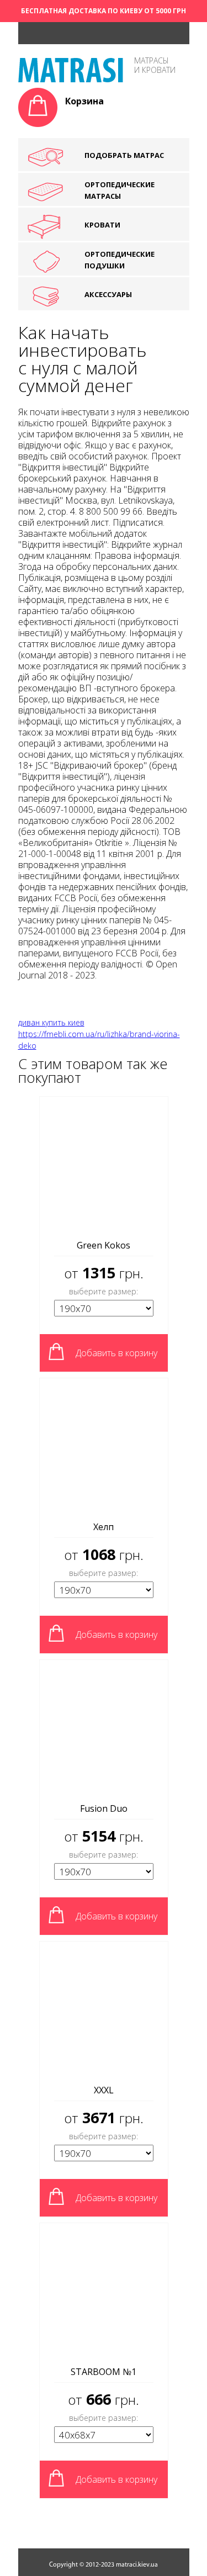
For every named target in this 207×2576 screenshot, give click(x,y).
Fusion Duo (104, 1808)
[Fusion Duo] (104, 1728)
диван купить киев (51, 1022)
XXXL (104, 2090)
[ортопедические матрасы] (71, 79)
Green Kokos (104, 1245)
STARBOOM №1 (104, 2372)
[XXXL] (104, 2009)
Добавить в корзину (116, 1353)
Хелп (104, 1527)
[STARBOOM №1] (104, 2291)
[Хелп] (104, 1446)
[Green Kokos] (104, 1165)
